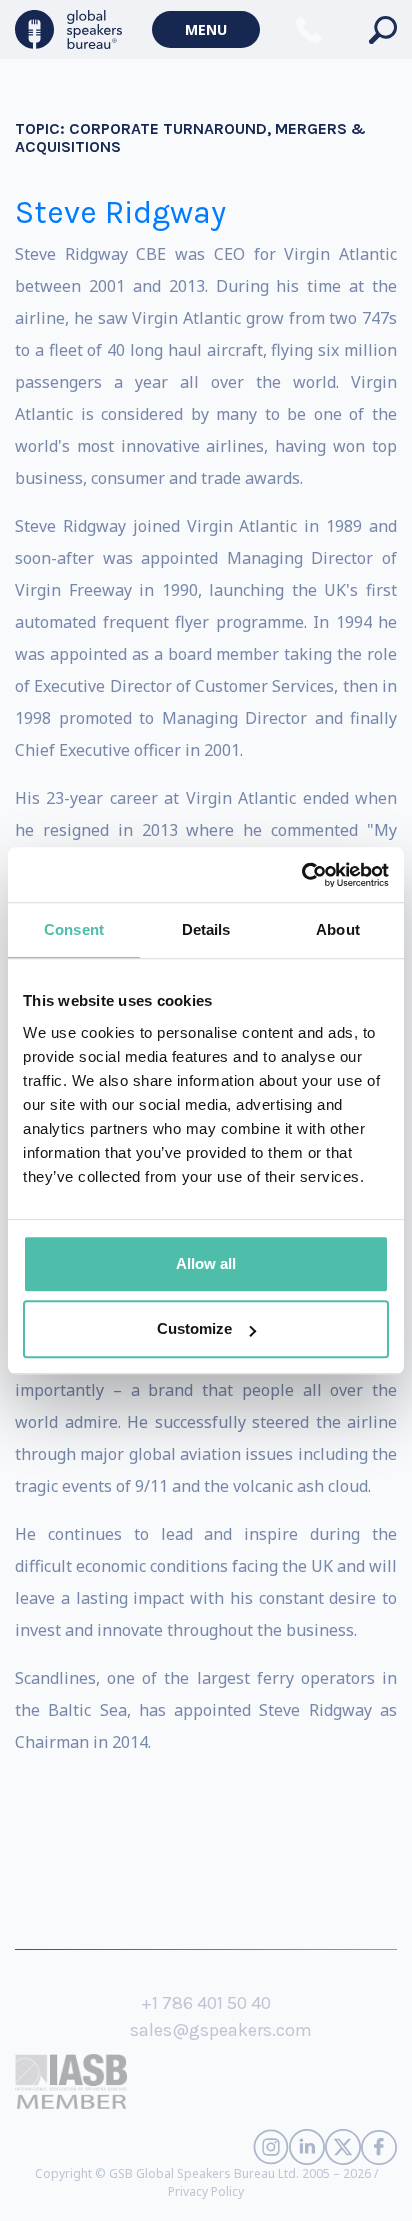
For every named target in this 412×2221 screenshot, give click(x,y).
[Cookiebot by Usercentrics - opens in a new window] (301, 875)
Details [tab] (206, 929)
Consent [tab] (74, 929)
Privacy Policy (206, 2191)
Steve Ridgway (120, 212)
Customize (194, 1328)
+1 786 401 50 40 (206, 2003)
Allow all (206, 1263)
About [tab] (338, 929)
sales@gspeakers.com (221, 2030)
